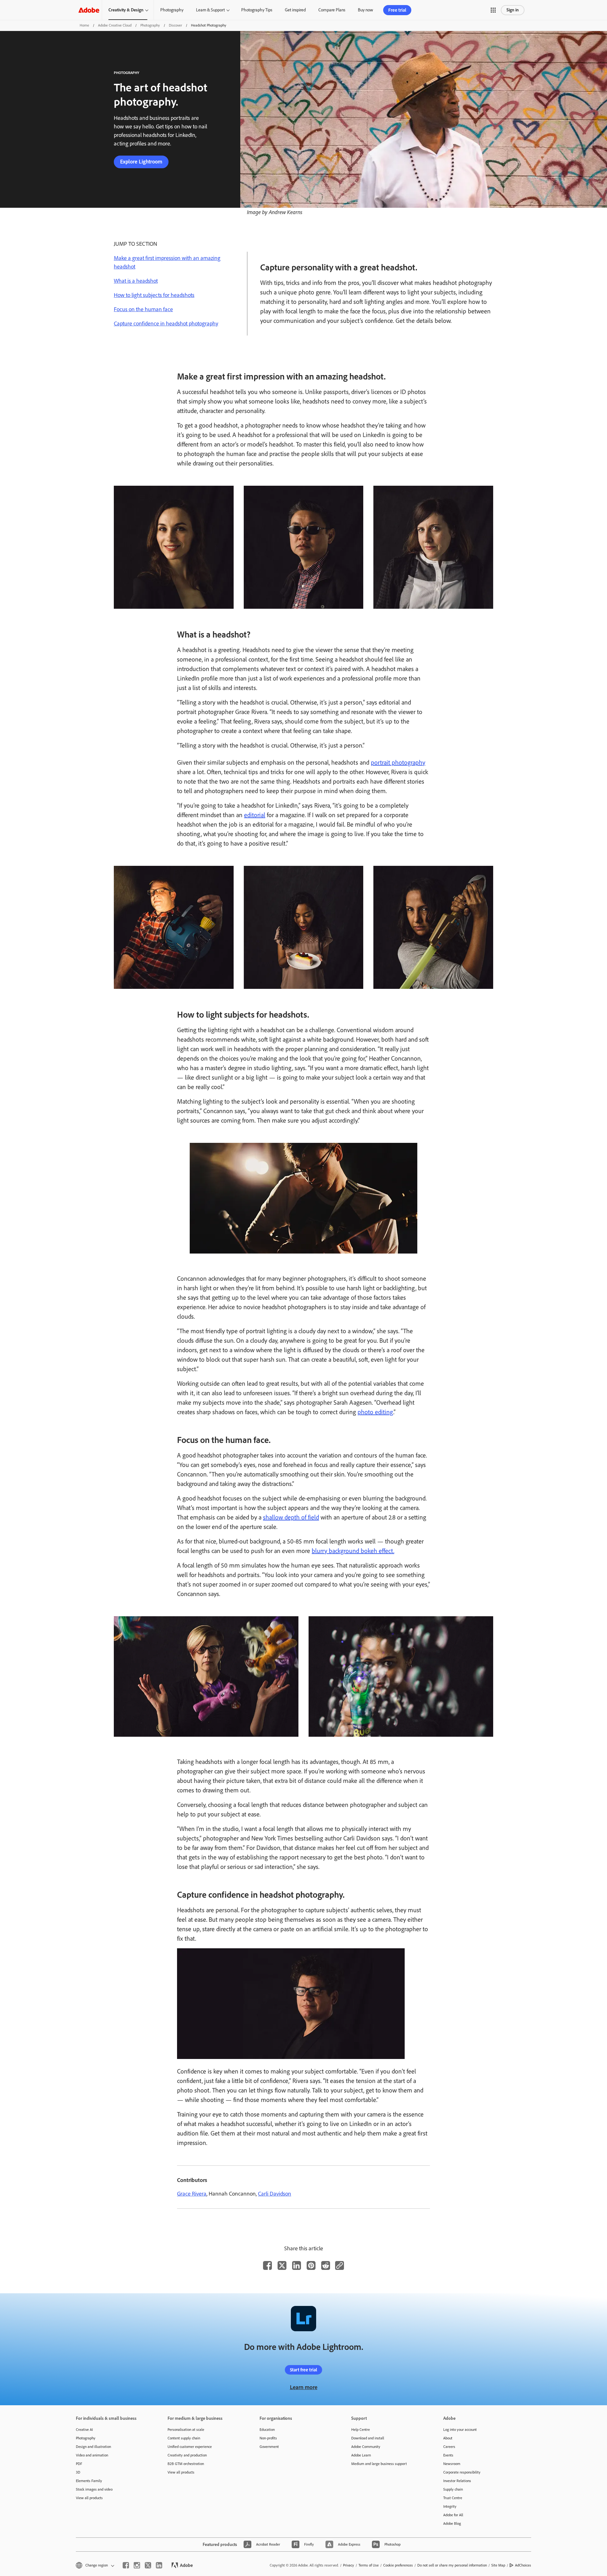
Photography (172, 10)
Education (267, 2430)
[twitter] (148, 2565)
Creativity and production (187, 2455)
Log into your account (460, 2430)
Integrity (450, 2506)
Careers (449, 2447)
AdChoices (523, 2565)
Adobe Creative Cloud (115, 25)
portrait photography (398, 762)
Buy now (365, 10)
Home (84, 25)
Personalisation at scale (186, 2430)
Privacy (349, 2565)
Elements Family (89, 2481)
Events (448, 2455)
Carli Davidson (275, 2194)
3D (78, 2472)
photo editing (375, 1412)
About (448, 2438)
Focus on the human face (143, 309)
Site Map (498, 2565)
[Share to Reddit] (326, 2265)
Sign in (513, 10)
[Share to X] (282, 2265)
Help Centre (361, 2430)
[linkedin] (159, 2565)
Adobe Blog (452, 2524)
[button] (493, 10)
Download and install (368, 2438)
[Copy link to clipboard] (340, 2265)
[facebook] (126, 2565)
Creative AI (84, 2430)
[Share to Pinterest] (311, 2265)
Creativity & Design (126, 10)
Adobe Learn (361, 2455)
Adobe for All (453, 2515)
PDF (79, 2464)
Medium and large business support (379, 2464)
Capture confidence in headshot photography (166, 324)
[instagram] (137, 2565)
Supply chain (453, 2489)
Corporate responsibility (462, 2472)
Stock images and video (94, 2489)
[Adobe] (89, 10)
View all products (89, 2498)
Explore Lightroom (141, 162)
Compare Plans (332, 10)
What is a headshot (136, 281)
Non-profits (268, 2438)
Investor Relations (457, 2481)
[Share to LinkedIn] (297, 2265)
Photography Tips (257, 10)
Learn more (304, 2387)
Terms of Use (369, 2565)
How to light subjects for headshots (154, 295)
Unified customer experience (190, 2447)
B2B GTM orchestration (186, 2464)
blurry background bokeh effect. (353, 1551)
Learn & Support (210, 10)
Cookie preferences (398, 2565)
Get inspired (295, 10)
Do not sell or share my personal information (452, 2565)
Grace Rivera (192, 2194)
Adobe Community (366, 2447)
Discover (175, 25)
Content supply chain (184, 2438)
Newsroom (452, 2464)
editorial (255, 815)
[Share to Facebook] (267, 2265)
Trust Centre (453, 2498)
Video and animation (92, 2455)
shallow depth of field (291, 1517)
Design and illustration (93, 2447)
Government (269, 2447)
